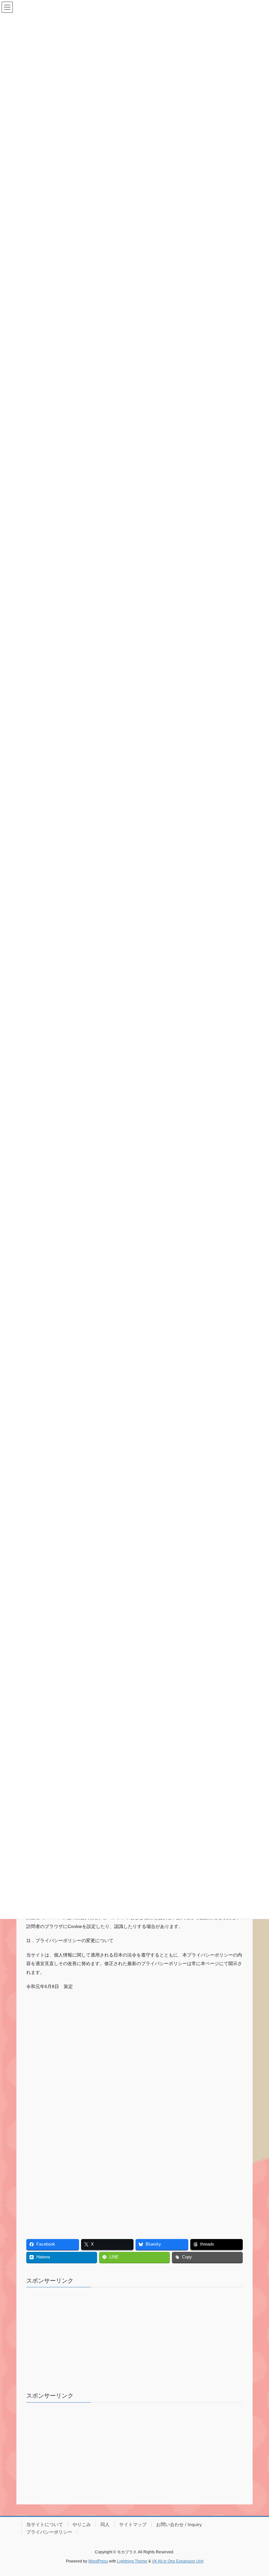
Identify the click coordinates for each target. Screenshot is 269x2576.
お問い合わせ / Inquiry (179, 2524)
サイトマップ (133, 2524)
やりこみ (82, 2524)
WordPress (98, 2561)
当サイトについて (45, 2524)
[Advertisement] (80, 2042)
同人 (105, 2524)
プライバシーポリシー (49, 2532)
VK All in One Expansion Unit (178, 2561)
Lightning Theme (132, 2561)
